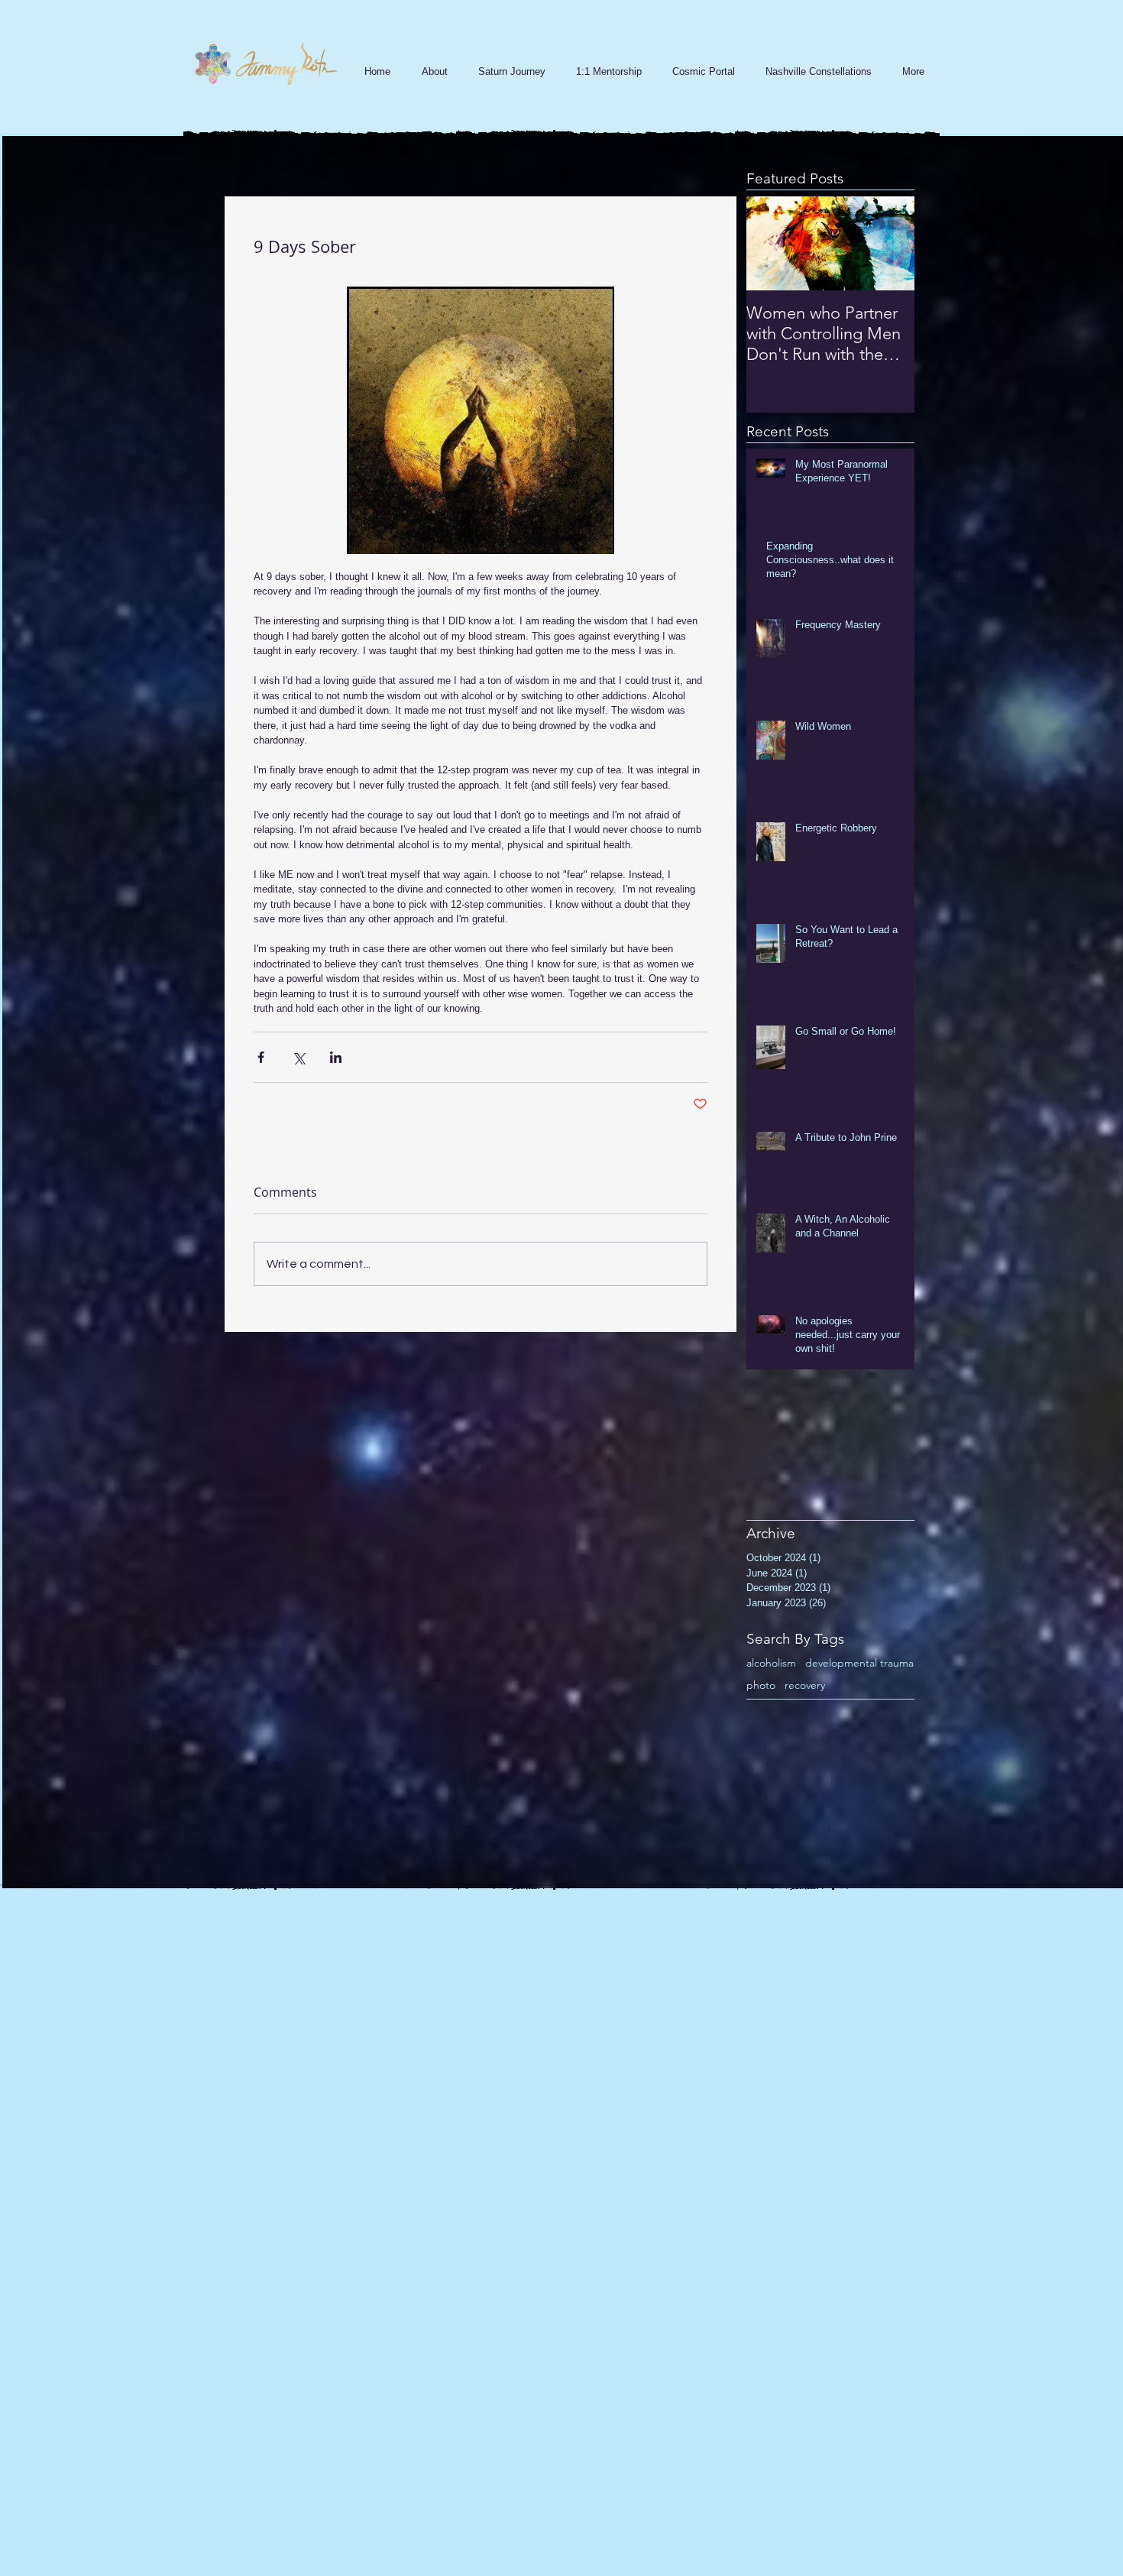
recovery (805, 1685)
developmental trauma (859, 1663)
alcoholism (771, 1663)
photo (761, 1685)
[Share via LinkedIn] (336, 1057)
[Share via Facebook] (261, 1057)
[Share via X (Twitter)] (298, 1057)
